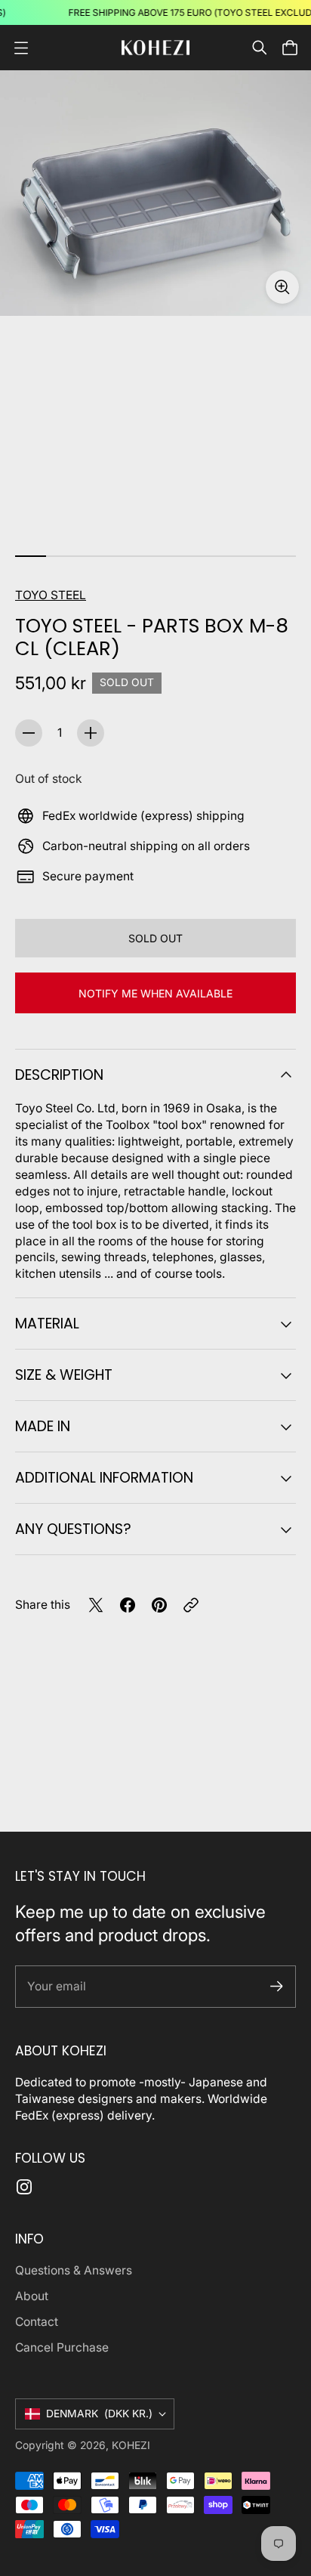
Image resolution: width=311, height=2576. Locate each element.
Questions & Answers (74, 2270)
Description (59, 1075)
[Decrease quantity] (29, 733)
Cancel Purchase (62, 2347)
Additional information (104, 1478)
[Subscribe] (277, 1986)
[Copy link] (191, 1605)
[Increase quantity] (91, 733)
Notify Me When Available (155, 993)
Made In (43, 1426)
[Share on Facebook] (128, 1605)
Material (47, 1324)
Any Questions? (73, 1529)
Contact (37, 2322)
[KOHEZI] (155, 47)
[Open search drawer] (260, 48)
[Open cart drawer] (290, 48)
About (32, 2296)
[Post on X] (96, 1605)
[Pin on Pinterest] (159, 1605)
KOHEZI (131, 2445)
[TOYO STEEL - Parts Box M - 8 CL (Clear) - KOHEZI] (155, 193)
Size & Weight (64, 1375)
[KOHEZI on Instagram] (24, 2187)
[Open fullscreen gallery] (282, 287)
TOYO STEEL (51, 595)
